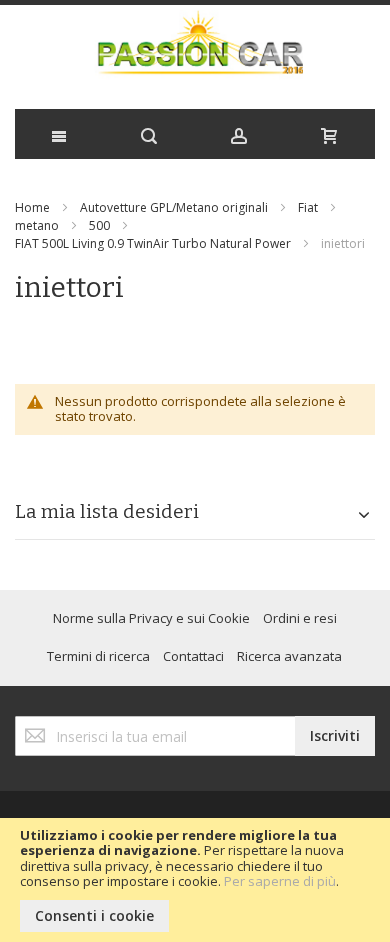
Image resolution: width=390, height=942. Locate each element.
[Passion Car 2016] (195, 52)
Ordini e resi (300, 618)
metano (37, 225)
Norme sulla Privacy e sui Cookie (151, 618)
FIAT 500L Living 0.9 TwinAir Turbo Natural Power (153, 243)
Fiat (308, 207)
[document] (195, 880)
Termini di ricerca (98, 656)
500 (99, 225)
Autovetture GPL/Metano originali (174, 207)
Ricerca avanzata (289, 656)
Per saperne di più (280, 881)
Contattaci (193, 656)
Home (32, 207)
